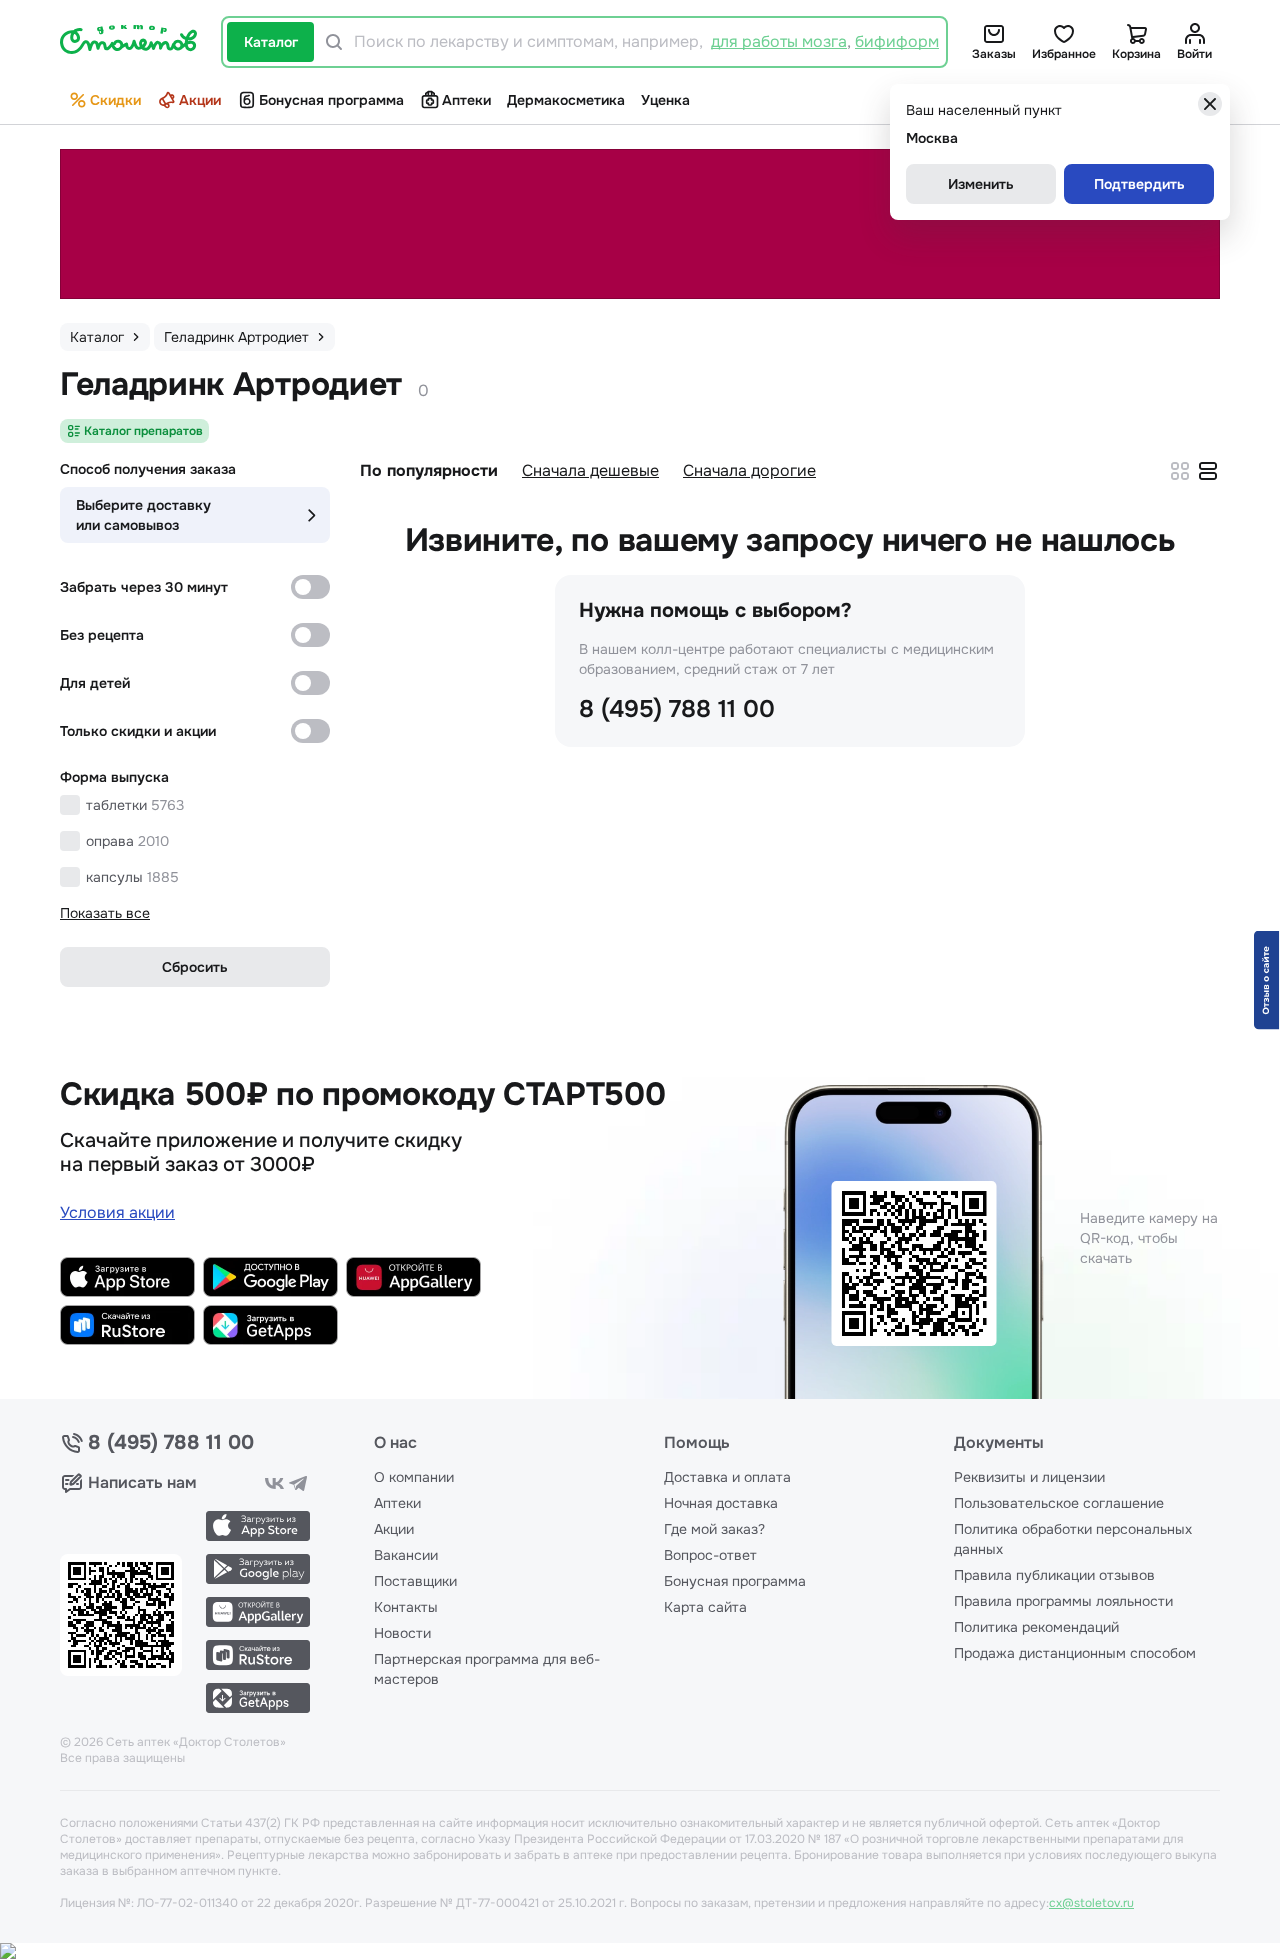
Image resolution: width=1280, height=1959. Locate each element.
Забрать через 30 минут (144, 587)
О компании (414, 1477)
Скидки (115, 100)
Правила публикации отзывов (1054, 1575)
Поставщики (415, 1581)
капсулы (132, 877)
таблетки (135, 805)
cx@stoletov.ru (1091, 1903)
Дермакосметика (566, 100)
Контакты (406, 1607)
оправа (127, 841)
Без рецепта (102, 635)
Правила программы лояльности (1063, 1601)
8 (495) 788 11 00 (677, 709)
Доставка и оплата (727, 1477)
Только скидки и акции (138, 731)
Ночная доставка (721, 1503)
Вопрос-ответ (710, 1555)
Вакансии (406, 1555)
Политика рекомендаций (1036, 1627)
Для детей (95, 683)
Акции (200, 100)
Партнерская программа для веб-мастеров (487, 1669)
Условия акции (117, 1212)
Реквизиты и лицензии (1029, 1477)
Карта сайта (705, 1607)
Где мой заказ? (714, 1529)
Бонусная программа (331, 100)
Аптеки (466, 100)
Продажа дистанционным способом (1075, 1653)
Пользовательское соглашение (1059, 1503)
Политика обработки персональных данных (1073, 1539)
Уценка (665, 100)
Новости (402, 1633)
